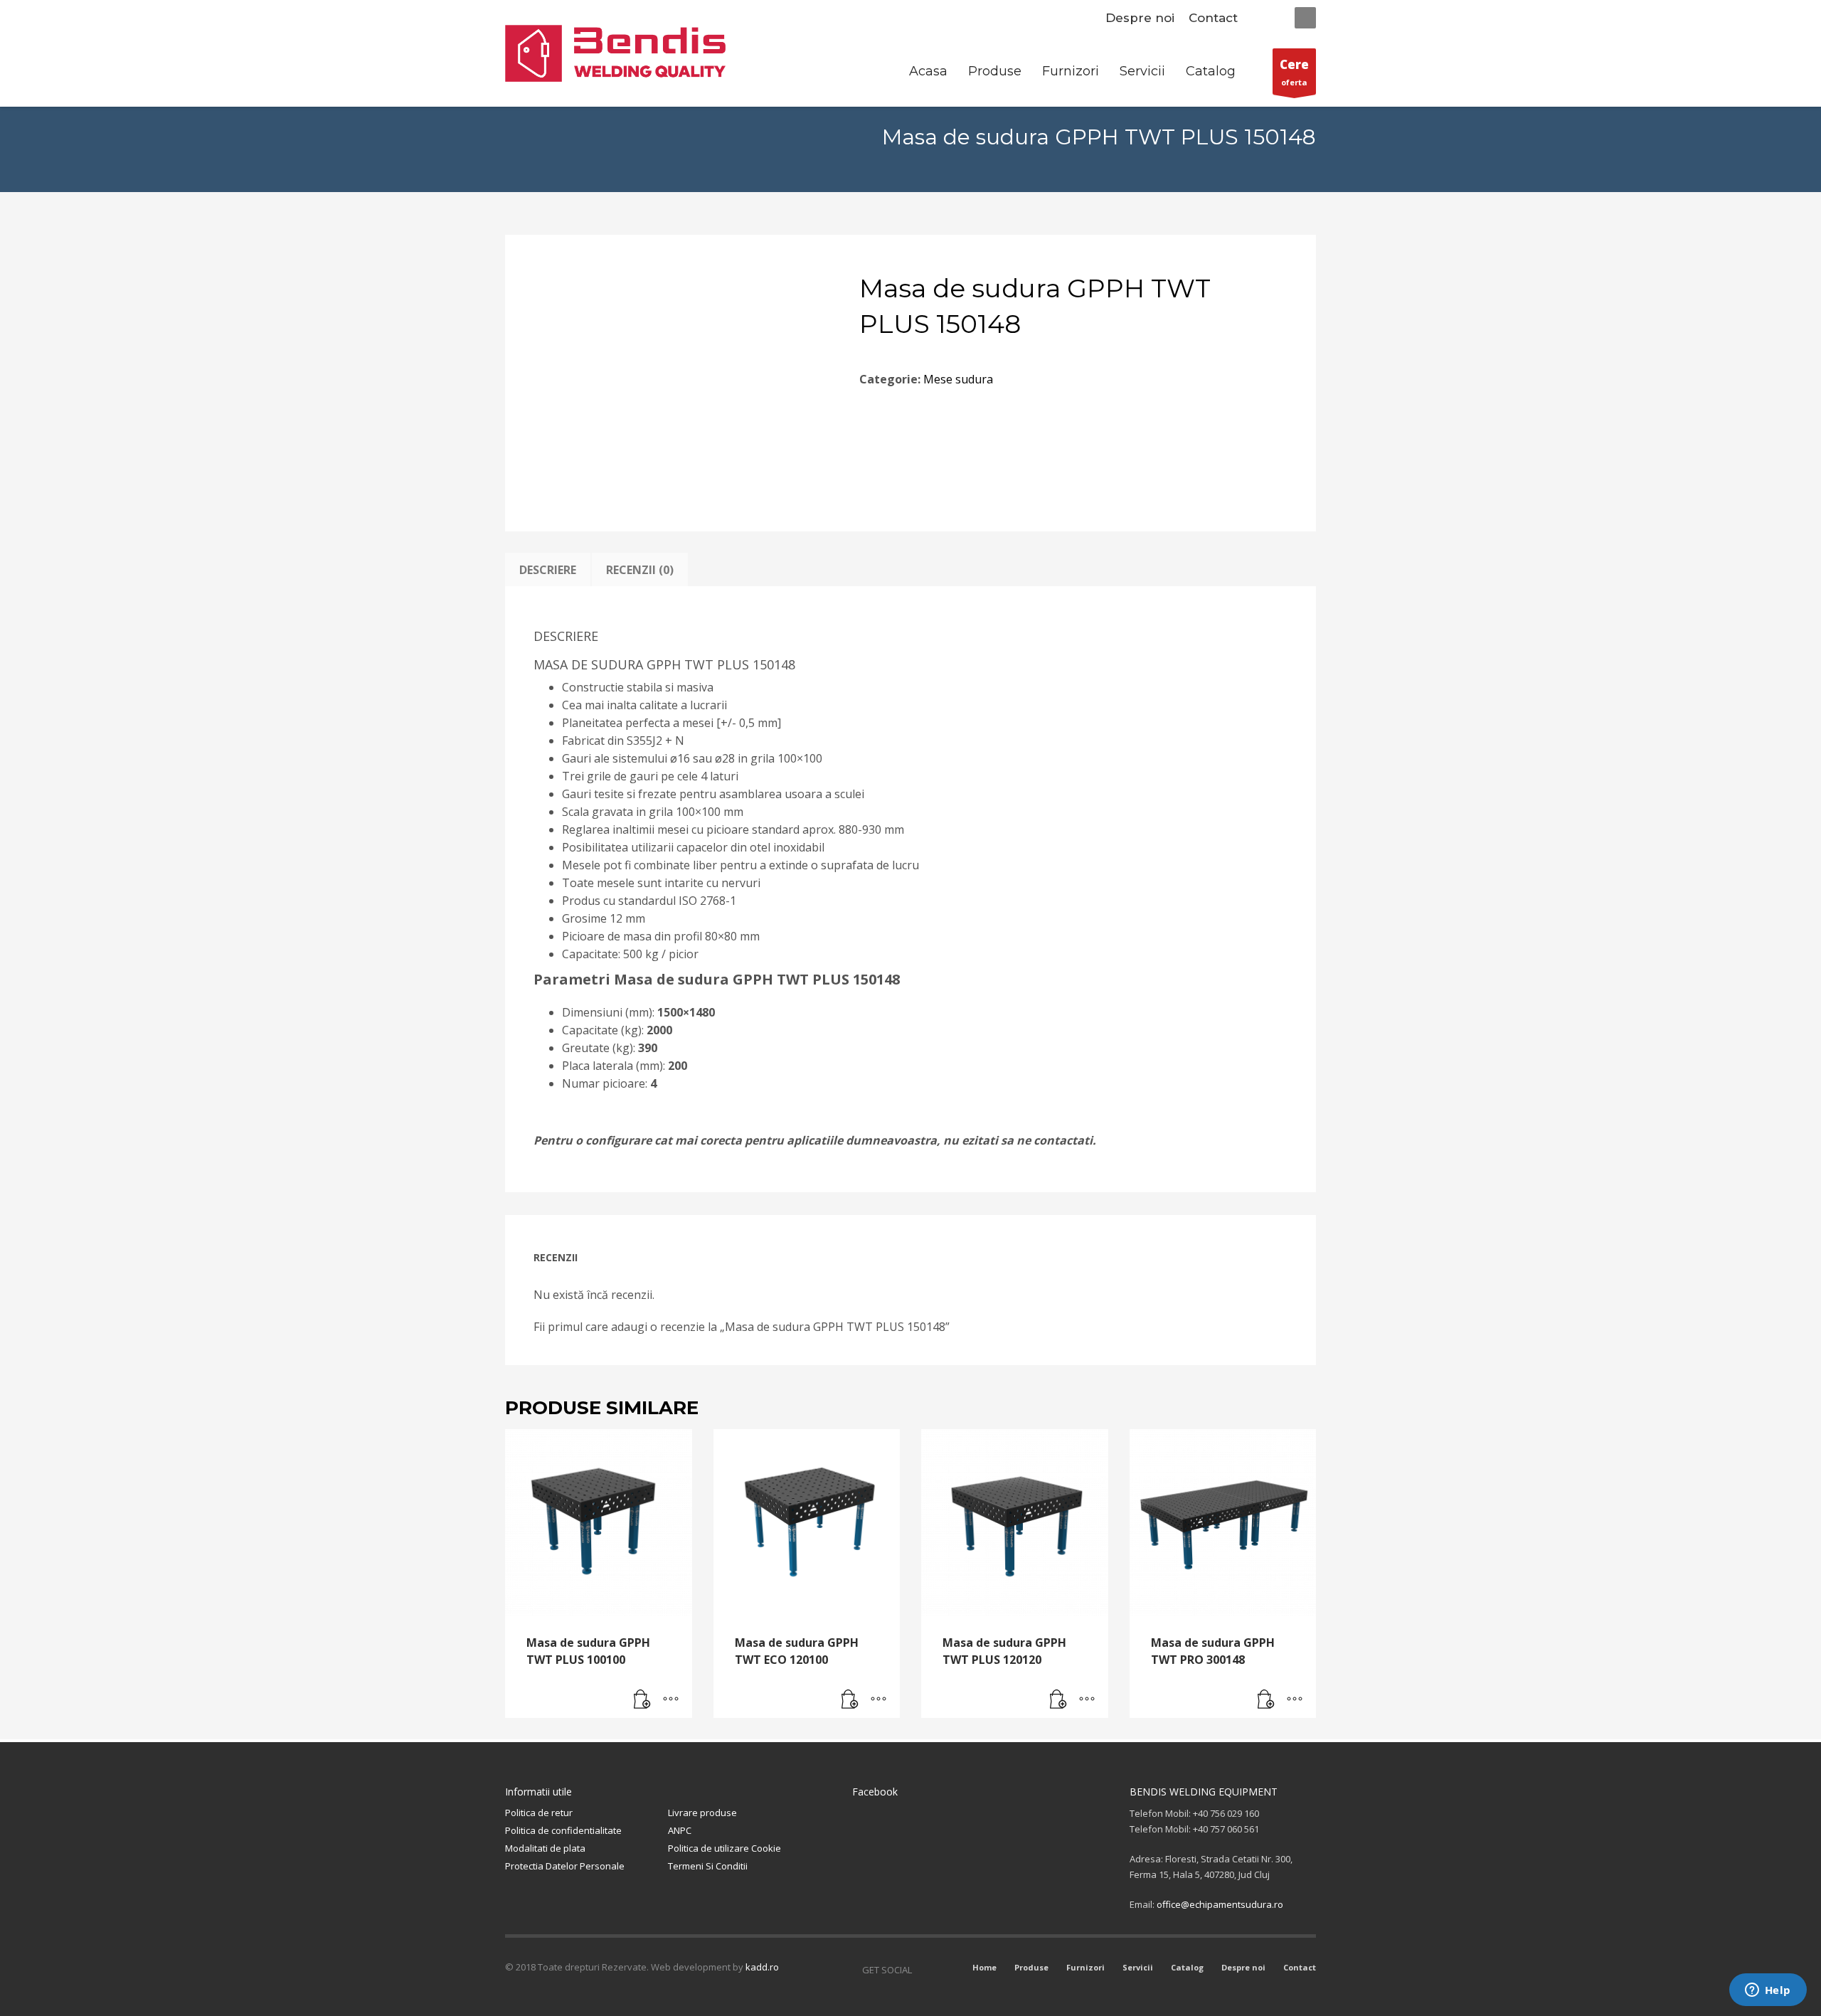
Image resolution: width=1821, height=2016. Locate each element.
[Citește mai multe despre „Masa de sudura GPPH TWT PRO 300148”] (1266, 1700)
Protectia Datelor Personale (565, 1866)
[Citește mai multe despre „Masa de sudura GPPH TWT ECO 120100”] (850, 1700)
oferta (1294, 72)
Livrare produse (702, 1813)
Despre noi (1140, 18)
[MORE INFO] (671, 1700)
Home (984, 1967)
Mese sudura (958, 379)
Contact (1213, 18)
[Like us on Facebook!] (923, 1970)
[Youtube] (944, 1970)
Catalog (1187, 1967)
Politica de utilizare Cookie (724, 1848)
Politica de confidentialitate (563, 1830)
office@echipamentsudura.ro (1220, 1904)
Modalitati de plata (545, 1848)
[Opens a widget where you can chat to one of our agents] (1768, 1991)
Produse (1031, 1967)
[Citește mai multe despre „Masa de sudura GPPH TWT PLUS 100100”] (642, 1700)
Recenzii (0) (640, 570)
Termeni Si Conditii (708, 1866)
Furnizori (1085, 1967)
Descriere (548, 570)
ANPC (680, 1830)
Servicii (1138, 1967)
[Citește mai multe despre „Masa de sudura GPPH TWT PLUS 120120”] (1058, 1700)
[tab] (548, 570)
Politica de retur (539, 1813)
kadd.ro (762, 1967)
